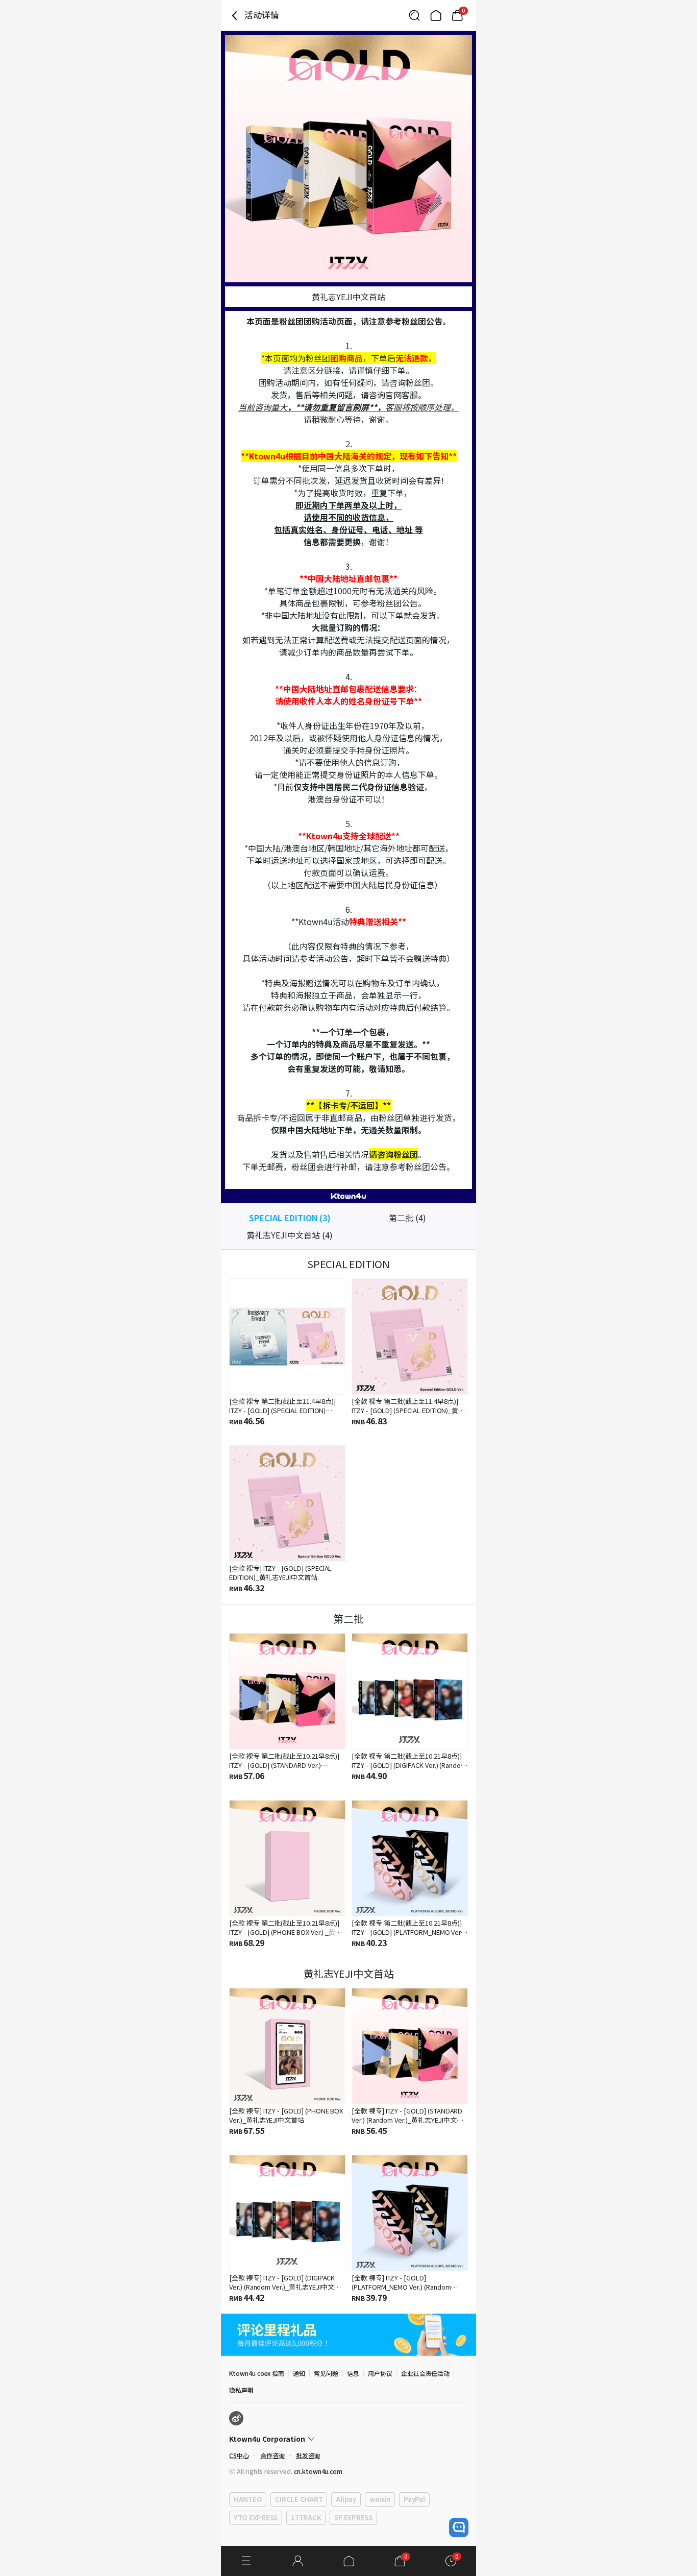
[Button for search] (414, 15)
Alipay (346, 2499)
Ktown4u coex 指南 (257, 2373)
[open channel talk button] (459, 2528)
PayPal (414, 2499)
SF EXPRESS (353, 2518)
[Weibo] (236, 2418)
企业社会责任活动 (426, 2373)
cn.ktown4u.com (318, 2471)
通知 (299, 2373)
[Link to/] (436, 15)
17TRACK (306, 2518)
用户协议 (380, 2373)
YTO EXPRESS (256, 2518)
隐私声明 (241, 2390)
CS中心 (239, 2455)
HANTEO (248, 2499)
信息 (353, 2373)
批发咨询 (308, 2455)
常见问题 (326, 2373)
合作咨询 (272, 2455)
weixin (380, 2499)
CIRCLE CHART (299, 2499)
